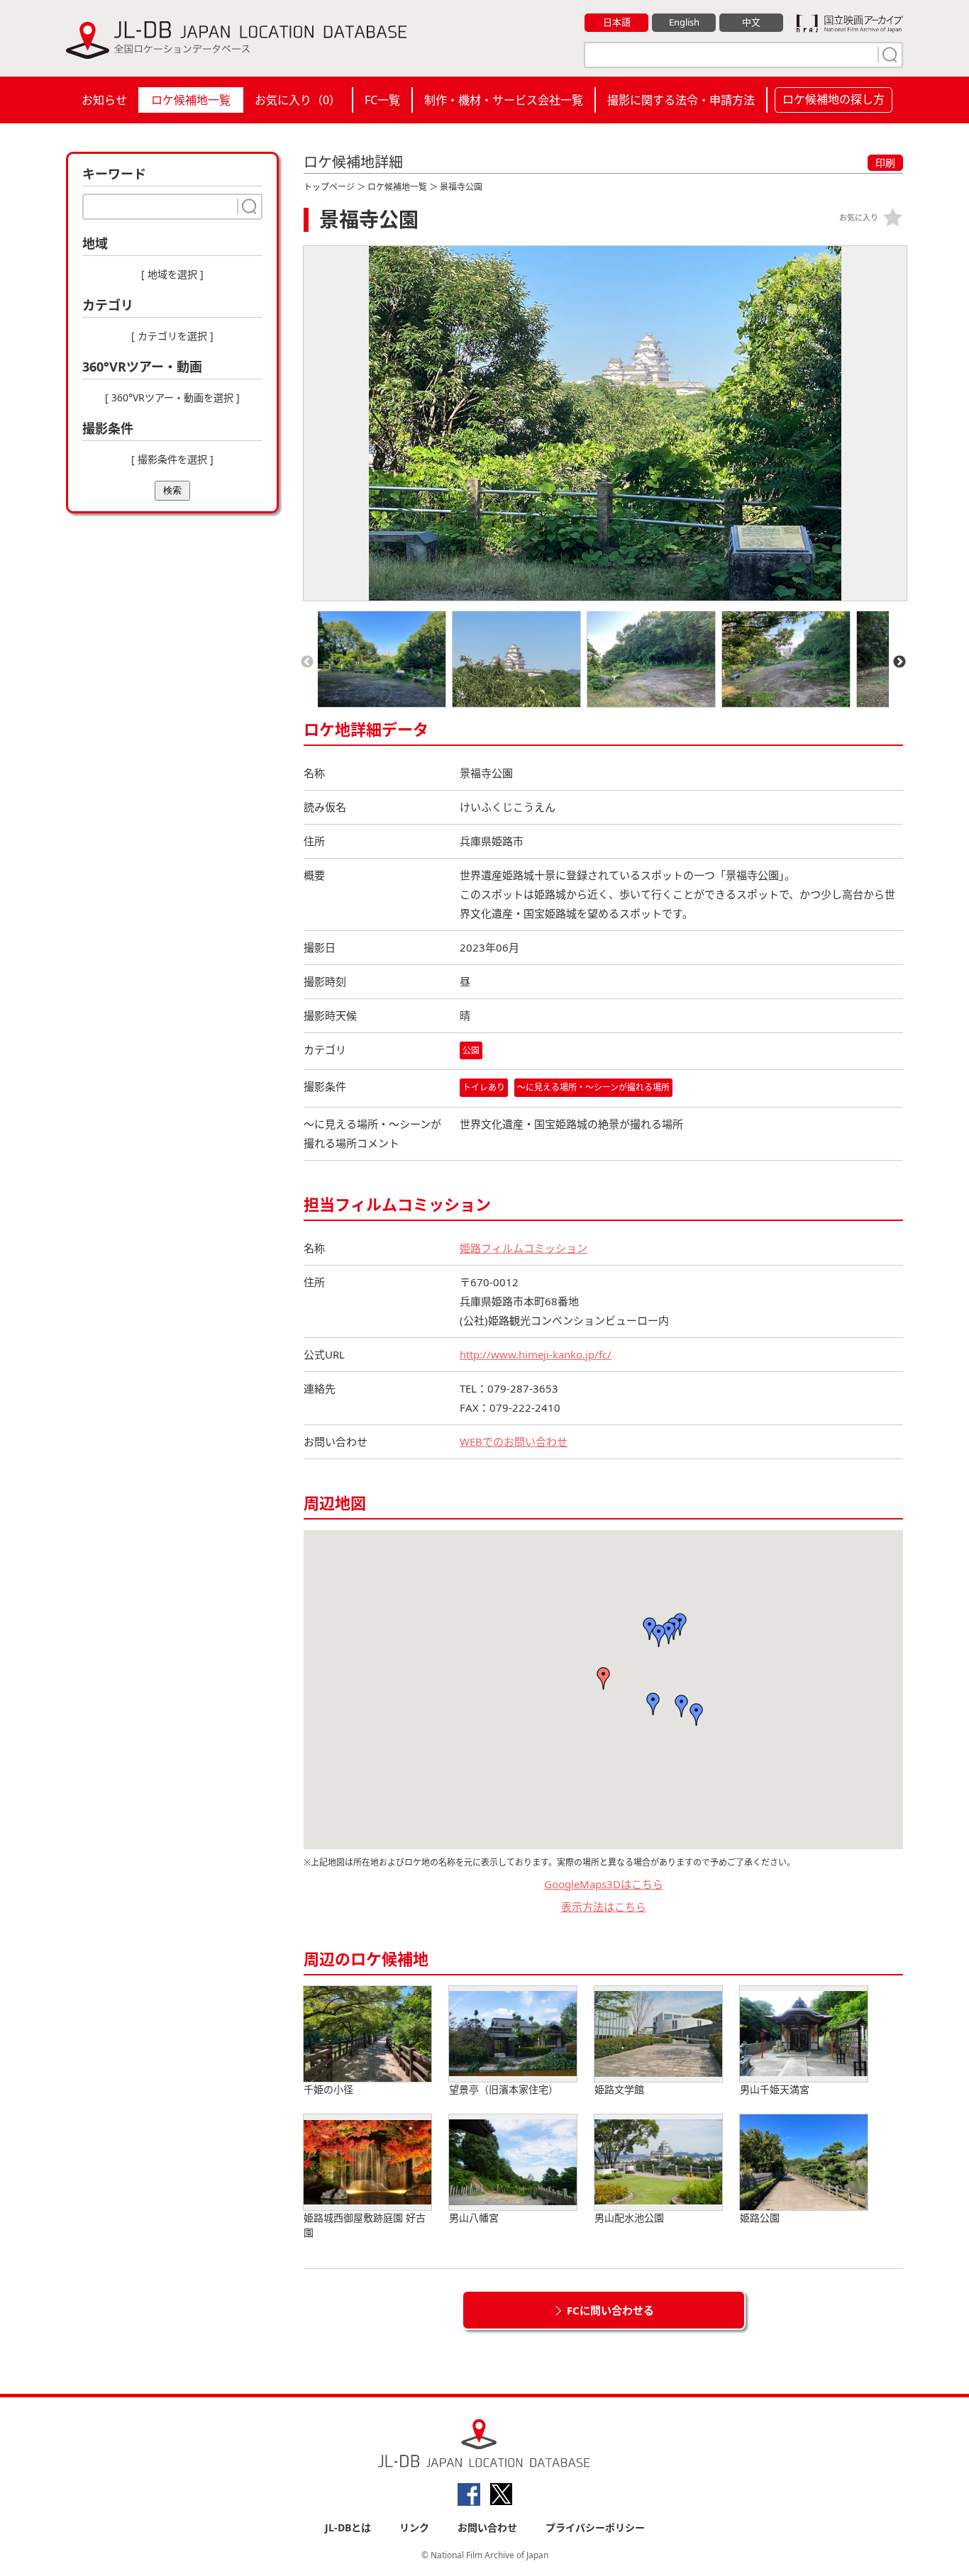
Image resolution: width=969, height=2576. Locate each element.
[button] (604, 1678)
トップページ (329, 187)
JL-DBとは (348, 2527)
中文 (751, 22)
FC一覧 (382, 100)
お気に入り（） (298, 100)
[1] (888, 55)
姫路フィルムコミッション (524, 1248)
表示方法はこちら (604, 1907)
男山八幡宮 (474, 2218)
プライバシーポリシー (595, 2527)
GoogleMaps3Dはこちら (604, 1884)
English (684, 22)
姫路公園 (760, 2218)
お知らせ (104, 100)
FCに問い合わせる (610, 2310)
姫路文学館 (619, 2089)
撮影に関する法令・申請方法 (681, 100)
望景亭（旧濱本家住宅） (504, 2089)
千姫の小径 (328, 2089)
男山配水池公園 (629, 2218)
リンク (414, 2527)
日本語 (617, 22)
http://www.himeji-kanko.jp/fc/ (536, 1354)
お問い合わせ (487, 2527)
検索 (172, 490)
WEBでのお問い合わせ (514, 1442)
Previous (307, 662)
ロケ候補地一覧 (191, 100)
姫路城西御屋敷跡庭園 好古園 (365, 2225)
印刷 (885, 163)
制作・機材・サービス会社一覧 (504, 100)
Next (899, 662)
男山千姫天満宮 (775, 2089)
